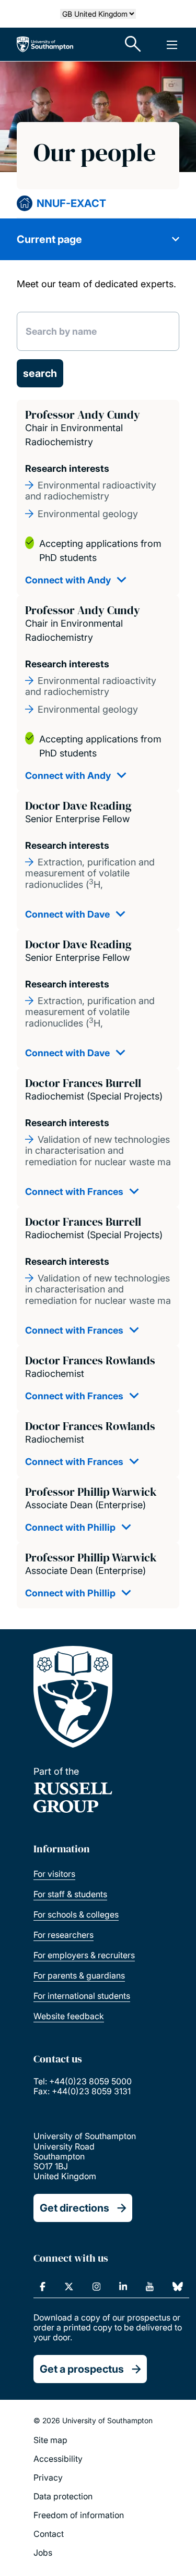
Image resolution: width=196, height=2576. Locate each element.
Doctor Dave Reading (78, 805)
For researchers (64, 1935)
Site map (50, 2440)
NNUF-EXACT (71, 203)
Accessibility (58, 2459)
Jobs (43, 2553)
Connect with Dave (67, 914)
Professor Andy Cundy (83, 414)
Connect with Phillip (70, 1527)
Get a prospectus (82, 2369)
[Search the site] (133, 44)
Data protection (63, 2496)
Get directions (74, 2208)
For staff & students (70, 1894)
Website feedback (69, 2016)
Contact (49, 2534)
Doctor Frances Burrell (83, 1083)
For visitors (54, 1874)
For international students (82, 1996)
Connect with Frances (74, 1192)
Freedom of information (79, 2515)
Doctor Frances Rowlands (90, 1360)
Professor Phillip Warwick (91, 1492)
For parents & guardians (79, 1975)
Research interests (67, 468)
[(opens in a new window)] (43, 2287)
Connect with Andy (68, 580)
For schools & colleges (76, 1914)
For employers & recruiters (84, 1955)
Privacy (48, 2477)
